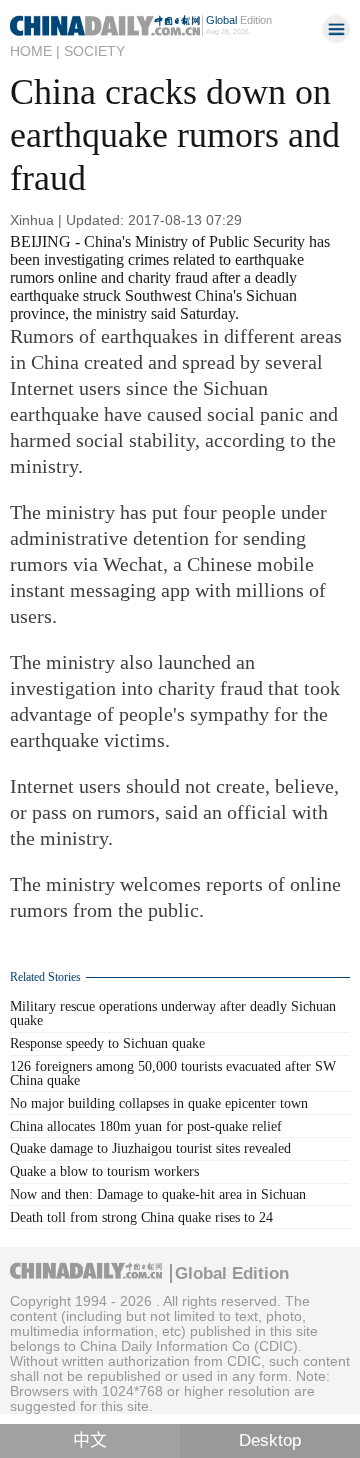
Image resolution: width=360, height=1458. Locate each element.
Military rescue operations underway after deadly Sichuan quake (173, 1013)
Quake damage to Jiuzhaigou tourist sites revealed (150, 1148)
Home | (35, 51)
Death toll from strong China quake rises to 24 (141, 1217)
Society (94, 51)
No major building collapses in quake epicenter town (159, 1103)
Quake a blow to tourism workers (104, 1171)
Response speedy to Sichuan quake (107, 1043)
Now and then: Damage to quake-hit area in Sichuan (158, 1194)
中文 (90, 1440)
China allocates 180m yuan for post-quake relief (146, 1126)
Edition (239, 20)
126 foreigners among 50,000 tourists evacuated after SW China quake (173, 1073)
